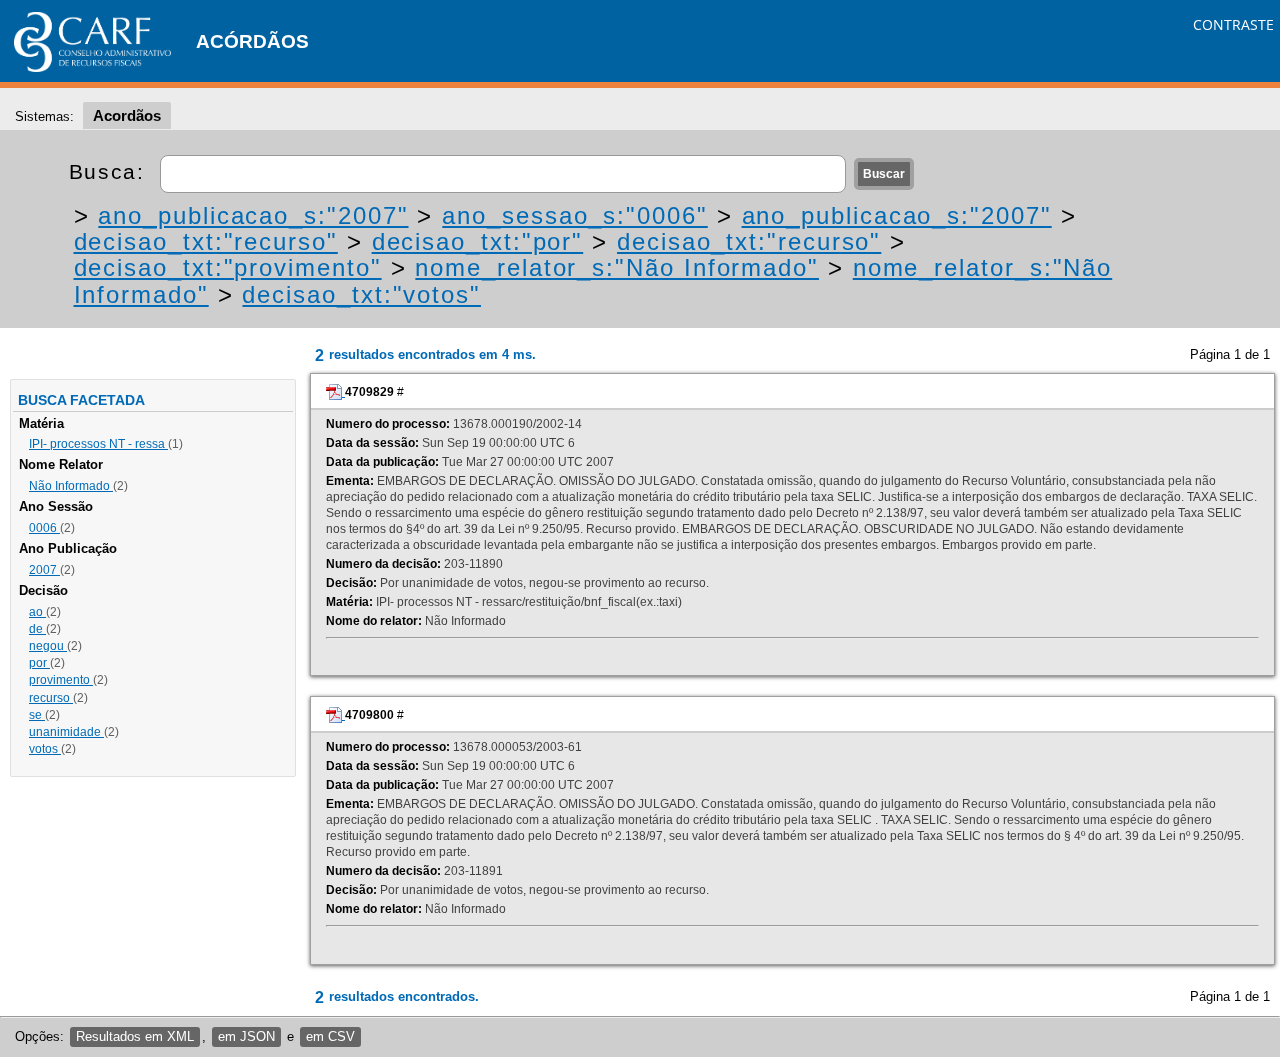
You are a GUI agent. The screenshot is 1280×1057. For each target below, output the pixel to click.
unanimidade (66, 732)
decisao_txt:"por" (478, 241)
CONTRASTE (1233, 24)
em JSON (246, 1036)
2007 (44, 570)
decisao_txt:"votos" (361, 294)
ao (37, 612)
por (39, 663)
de (37, 629)
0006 (44, 528)
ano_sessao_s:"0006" (574, 215)
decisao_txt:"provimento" (228, 267)
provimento (61, 680)
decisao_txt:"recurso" (206, 241)
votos (45, 749)
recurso (51, 698)
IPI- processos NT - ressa (98, 444)
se (37, 715)
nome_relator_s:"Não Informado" (617, 267)
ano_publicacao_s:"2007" (253, 215)
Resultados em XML (135, 1036)
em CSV (330, 1036)
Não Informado (71, 486)
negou (48, 646)
